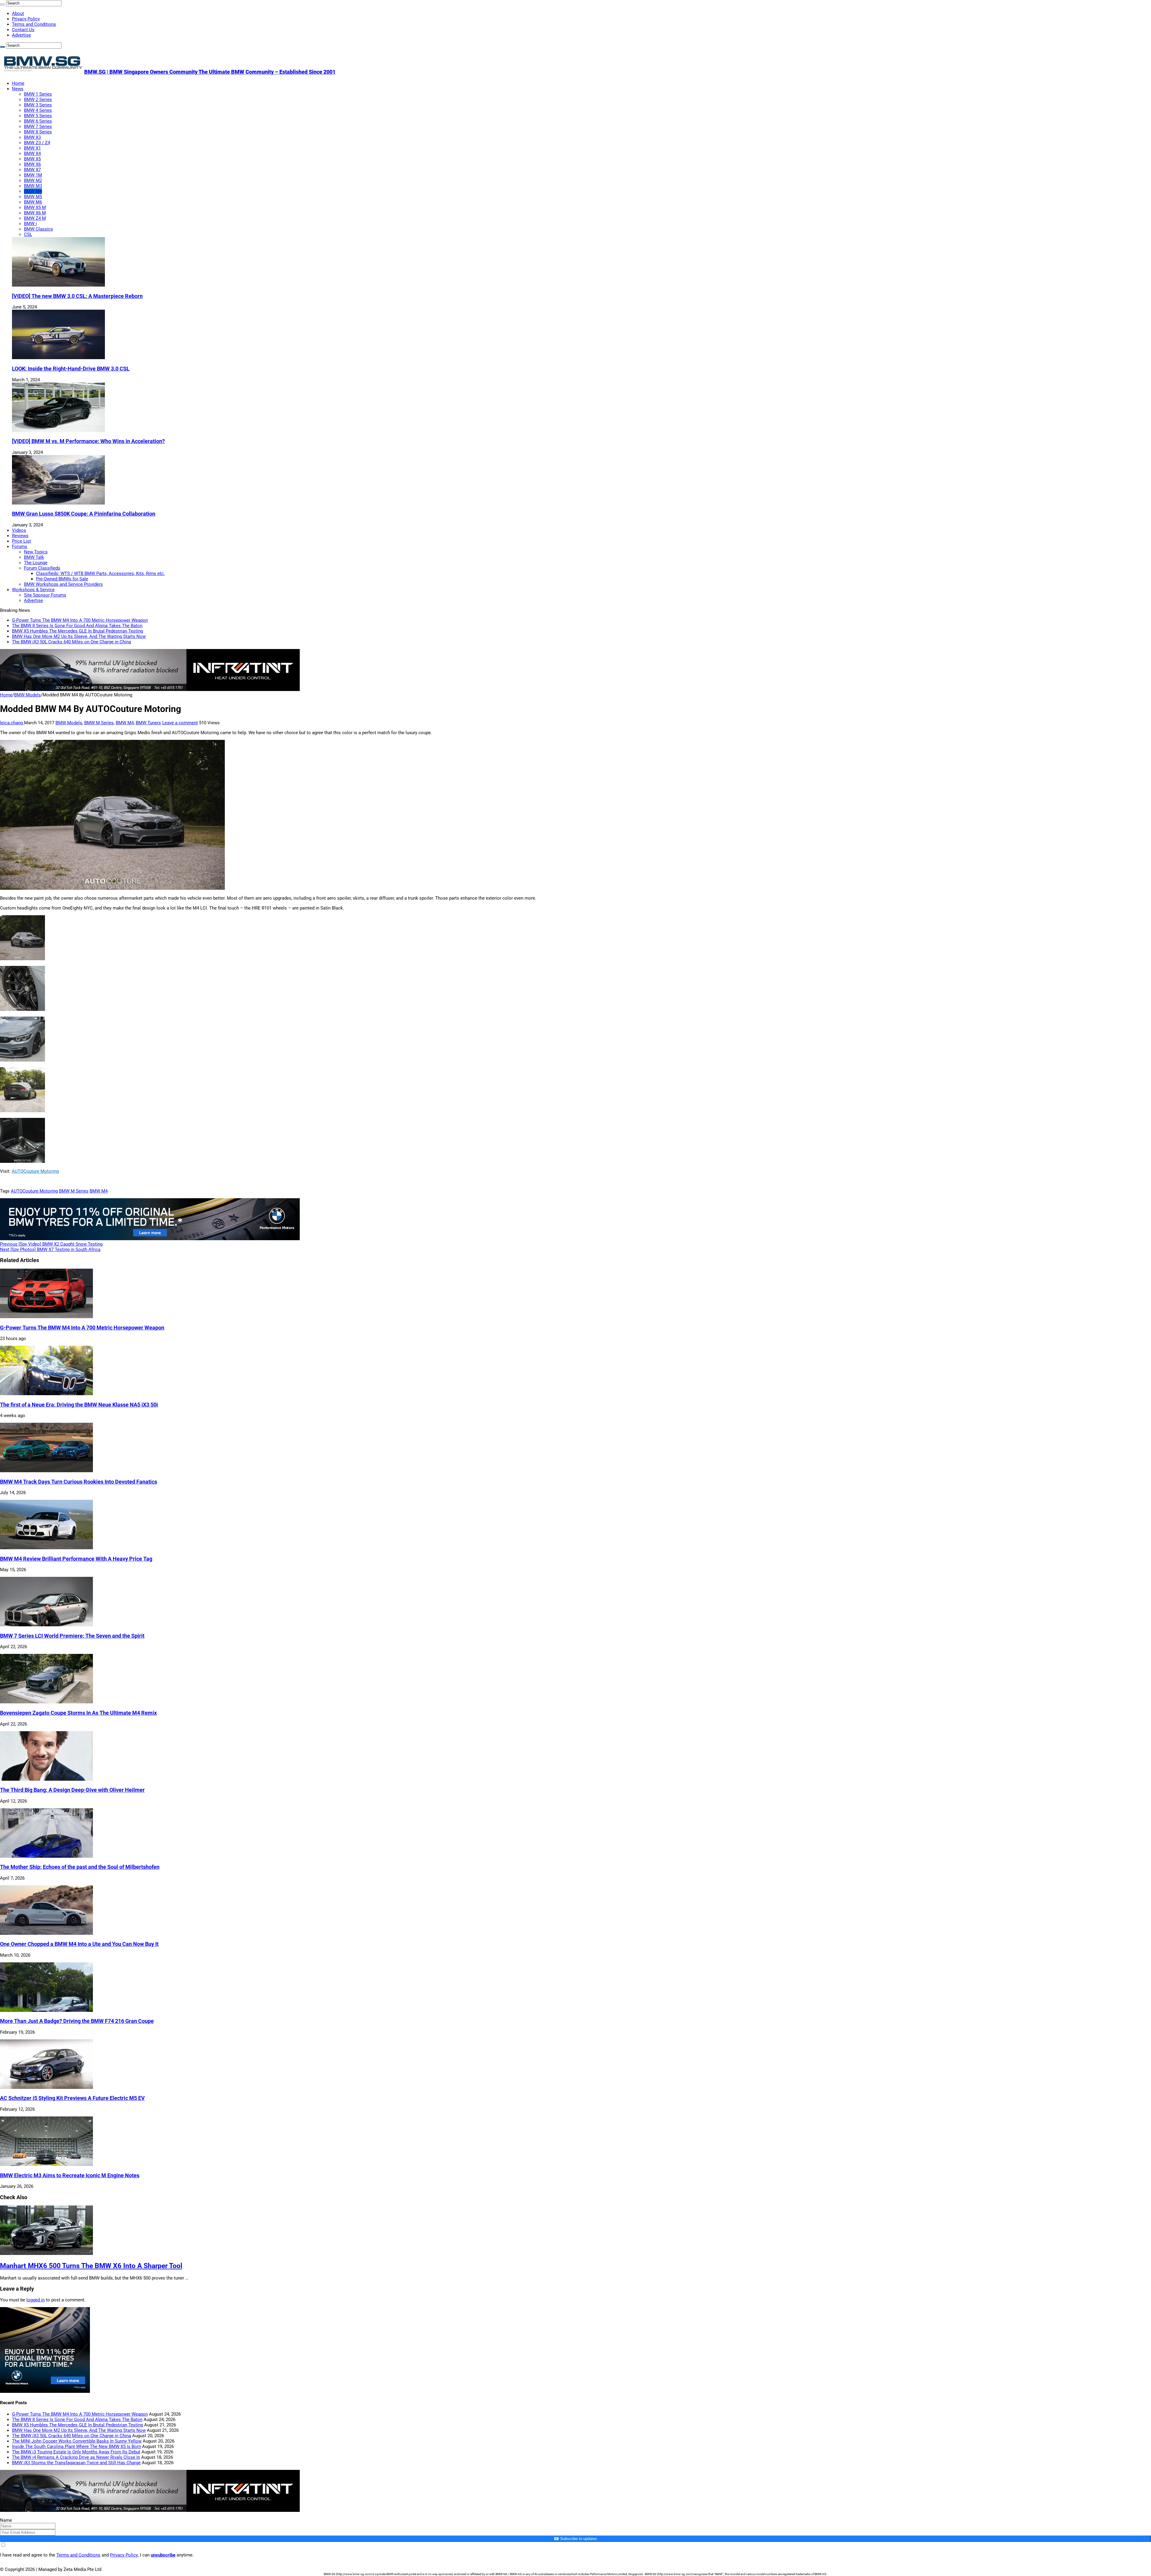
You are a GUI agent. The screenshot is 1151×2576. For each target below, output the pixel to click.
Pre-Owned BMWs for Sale (62, 579)
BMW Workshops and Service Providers (63, 584)
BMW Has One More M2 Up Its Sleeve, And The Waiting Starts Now (79, 636)
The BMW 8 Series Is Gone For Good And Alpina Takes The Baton (77, 626)
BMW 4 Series (38, 110)
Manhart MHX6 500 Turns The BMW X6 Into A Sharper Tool (91, 2266)
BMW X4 (32, 153)
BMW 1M (33, 175)
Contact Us (23, 30)
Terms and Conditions (34, 24)
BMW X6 (32, 164)
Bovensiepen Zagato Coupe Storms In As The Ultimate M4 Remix (78, 1713)
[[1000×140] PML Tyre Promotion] (150, 1239)
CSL (28, 234)
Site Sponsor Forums (45, 595)
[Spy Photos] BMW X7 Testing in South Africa (50, 1249)
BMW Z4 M (35, 218)
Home (18, 83)
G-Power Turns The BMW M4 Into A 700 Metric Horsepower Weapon (80, 620)
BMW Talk (34, 557)
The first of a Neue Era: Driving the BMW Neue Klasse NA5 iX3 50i (79, 1405)
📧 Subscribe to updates (575, 2539)
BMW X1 (32, 148)
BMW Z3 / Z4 (37, 143)
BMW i (30, 224)
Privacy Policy (26, 19)
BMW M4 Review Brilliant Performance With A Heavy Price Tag (76, 1559)
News (18, 89)
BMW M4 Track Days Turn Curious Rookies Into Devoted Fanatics (79, 1482)
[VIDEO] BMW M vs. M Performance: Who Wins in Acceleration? (88, 441)
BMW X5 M (35, 207)
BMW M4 (33, 191)
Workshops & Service (33, 590)
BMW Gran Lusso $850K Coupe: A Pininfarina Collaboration (84, 514)
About (18, 13)
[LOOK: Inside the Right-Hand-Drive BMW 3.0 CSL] (58, 358)
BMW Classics (39, 229)
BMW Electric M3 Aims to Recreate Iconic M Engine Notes (70, 2175)
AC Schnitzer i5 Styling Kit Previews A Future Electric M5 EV (72, 2098)
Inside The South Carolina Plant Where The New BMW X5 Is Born (76, 2446)
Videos (19, 530)
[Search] (2, 4)
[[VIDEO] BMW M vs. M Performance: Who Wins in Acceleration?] (58, 430)
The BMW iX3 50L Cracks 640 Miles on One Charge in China (71, 642)
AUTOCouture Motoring (35, 1171)
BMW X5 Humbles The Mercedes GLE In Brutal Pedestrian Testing (77, 631)
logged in (36, 2300)
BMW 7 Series (38, 127)
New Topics (36, 552)
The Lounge (36, 563)
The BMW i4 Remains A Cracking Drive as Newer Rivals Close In (76, 2457)
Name (6, 2520)
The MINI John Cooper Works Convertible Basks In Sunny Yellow (77, 2441)
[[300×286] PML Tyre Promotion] (45, 2391)
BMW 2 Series (38, 100)
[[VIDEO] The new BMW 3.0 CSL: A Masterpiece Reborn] (58, 285)
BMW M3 (33, 186)
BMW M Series (99, 723)
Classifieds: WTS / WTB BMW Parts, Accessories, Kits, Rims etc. (100, 573)
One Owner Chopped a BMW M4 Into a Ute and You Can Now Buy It (79, 1944)
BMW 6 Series (38, 121)
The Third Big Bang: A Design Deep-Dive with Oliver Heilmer (72, 1790)
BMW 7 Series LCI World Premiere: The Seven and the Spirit (72, 1636)
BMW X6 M (35, 213)
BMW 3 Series (38, 105)
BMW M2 (33, 180)
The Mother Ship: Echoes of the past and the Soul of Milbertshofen (80, 1867)
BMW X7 (32, 170)
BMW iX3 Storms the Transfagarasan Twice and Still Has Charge (76, 2463)
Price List (21, 541)
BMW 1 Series (38, 94)
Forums (20, 546)
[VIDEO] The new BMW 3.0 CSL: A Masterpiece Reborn (77, 296)
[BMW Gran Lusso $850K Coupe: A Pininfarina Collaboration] (58, 503)
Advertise (21, 35)
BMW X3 (32, 137)
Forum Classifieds (42, 568)
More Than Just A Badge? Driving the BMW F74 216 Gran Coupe (77, 2021)
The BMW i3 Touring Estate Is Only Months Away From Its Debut (76, 2452)
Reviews (20, 536)
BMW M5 (33, 197)
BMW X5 (32, 159)
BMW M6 (33, 202)
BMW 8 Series (38, 132)
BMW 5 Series (38, 116)
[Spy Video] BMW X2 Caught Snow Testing (51, 1244)
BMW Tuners (148, 723)
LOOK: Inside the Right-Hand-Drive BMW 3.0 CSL (71, 369)
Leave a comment (180, 723)
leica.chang (12, 723)
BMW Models (27, 695)
